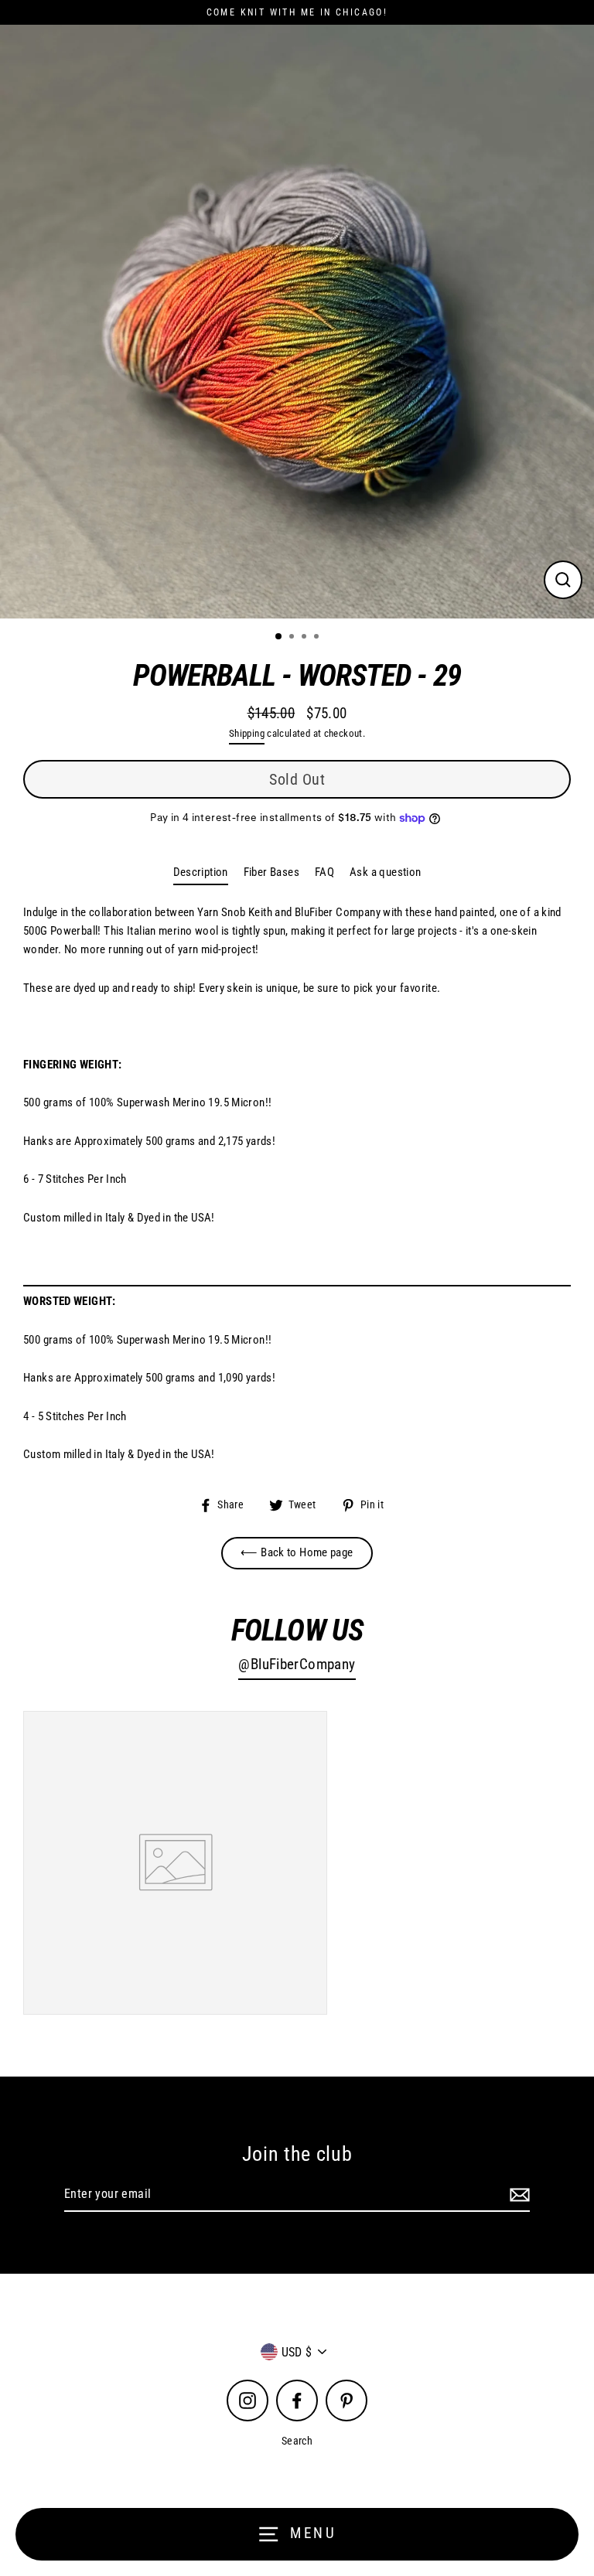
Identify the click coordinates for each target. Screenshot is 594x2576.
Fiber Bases (271, 872)
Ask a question (385, 872)
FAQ (324, 872)
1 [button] (279, 637)
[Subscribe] (517, 2195)
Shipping (247, 733)
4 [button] (318, 638)
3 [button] (306, 638)
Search (297, 2441)
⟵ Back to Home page (297, 1552)
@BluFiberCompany (297, 1665)
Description (201, 872)
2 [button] (293, 638)
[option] (297, 322)
